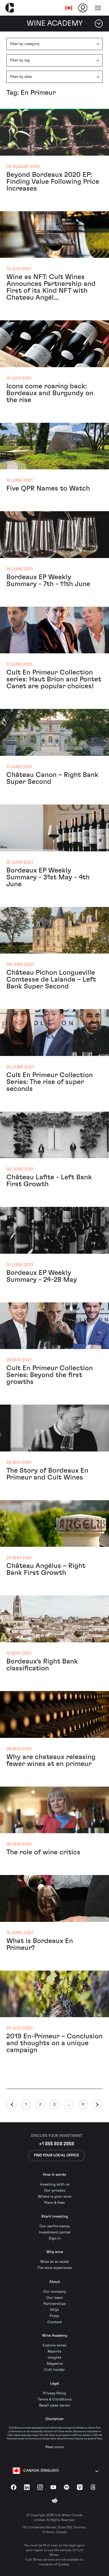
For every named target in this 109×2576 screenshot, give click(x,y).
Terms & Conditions (55, 2399)
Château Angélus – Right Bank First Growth (46, 1569)
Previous (12, 2105)
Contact (55, 2322)
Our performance (54, 2226)
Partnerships (55, 2304)
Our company (55, 2292)
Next (97, 2105)
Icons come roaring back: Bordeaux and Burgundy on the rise (50, 393)
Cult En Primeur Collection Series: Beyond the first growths (50, 1375)
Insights (55, 2358)
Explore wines (54, 2345)
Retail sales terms (55, 2406)
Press (54, 2316)
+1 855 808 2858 (56, 2144)
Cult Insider (55, 2370)
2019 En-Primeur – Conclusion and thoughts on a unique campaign (54, 2043)
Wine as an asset (55, 2262)
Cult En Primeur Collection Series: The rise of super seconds (50, 1082)
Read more (54, 2447)
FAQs (54, 2310)
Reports (54, 2352)
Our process (55, 2191)
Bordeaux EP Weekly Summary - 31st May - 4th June (48, 877)
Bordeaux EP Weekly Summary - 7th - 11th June (48, 581)
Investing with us (55, 2184)
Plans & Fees (54, 2203)
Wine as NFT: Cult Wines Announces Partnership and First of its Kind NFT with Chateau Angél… (51, 287)
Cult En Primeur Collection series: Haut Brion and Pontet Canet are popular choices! (54, 679)
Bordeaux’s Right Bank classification (42, 1665)
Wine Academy (55, 2336)
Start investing (55, 2217)
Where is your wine (54, 2197)
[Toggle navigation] (98, 8)
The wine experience (54, 2268)
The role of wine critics (43, 1852)
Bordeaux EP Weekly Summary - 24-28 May (42, 1276)
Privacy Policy (54, 2393)
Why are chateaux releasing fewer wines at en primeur (51, 1760)
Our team (55, 2298)
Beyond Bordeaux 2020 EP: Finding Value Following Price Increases (53, 182)
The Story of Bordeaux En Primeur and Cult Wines (47, 1474)
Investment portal (55, 2232)
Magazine (55, 2364)
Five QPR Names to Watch (48, 488)
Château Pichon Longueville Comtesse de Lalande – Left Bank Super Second (51, 979)
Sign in (55, 2238)
